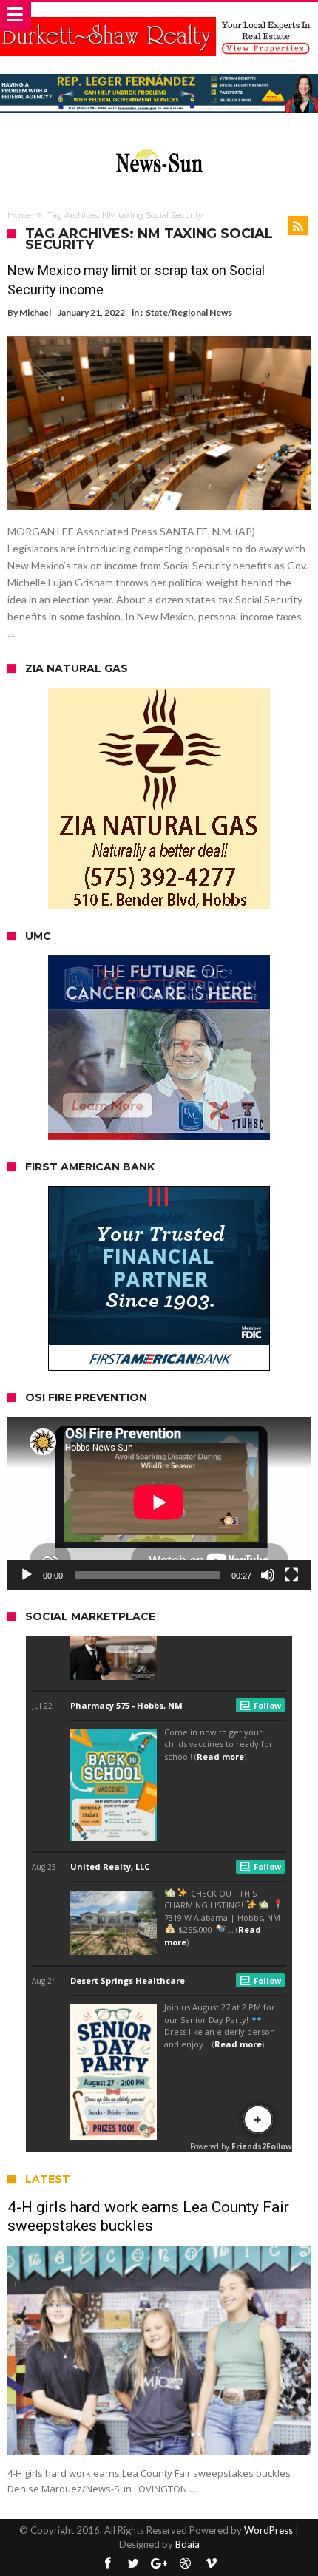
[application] (159, 1503)
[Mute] (268, 1575)
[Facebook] (107, 2564)
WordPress (268, 2530)
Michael (35, 312)
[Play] (27, 1575)
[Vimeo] (211, 2564)
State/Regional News (189, 312)
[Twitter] (133, 2564)
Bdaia (187, 2544)
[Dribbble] (185, 2564)
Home (19, 215)
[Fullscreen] (291, 1575)
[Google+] (159, 2564)
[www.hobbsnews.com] (159, 146)
